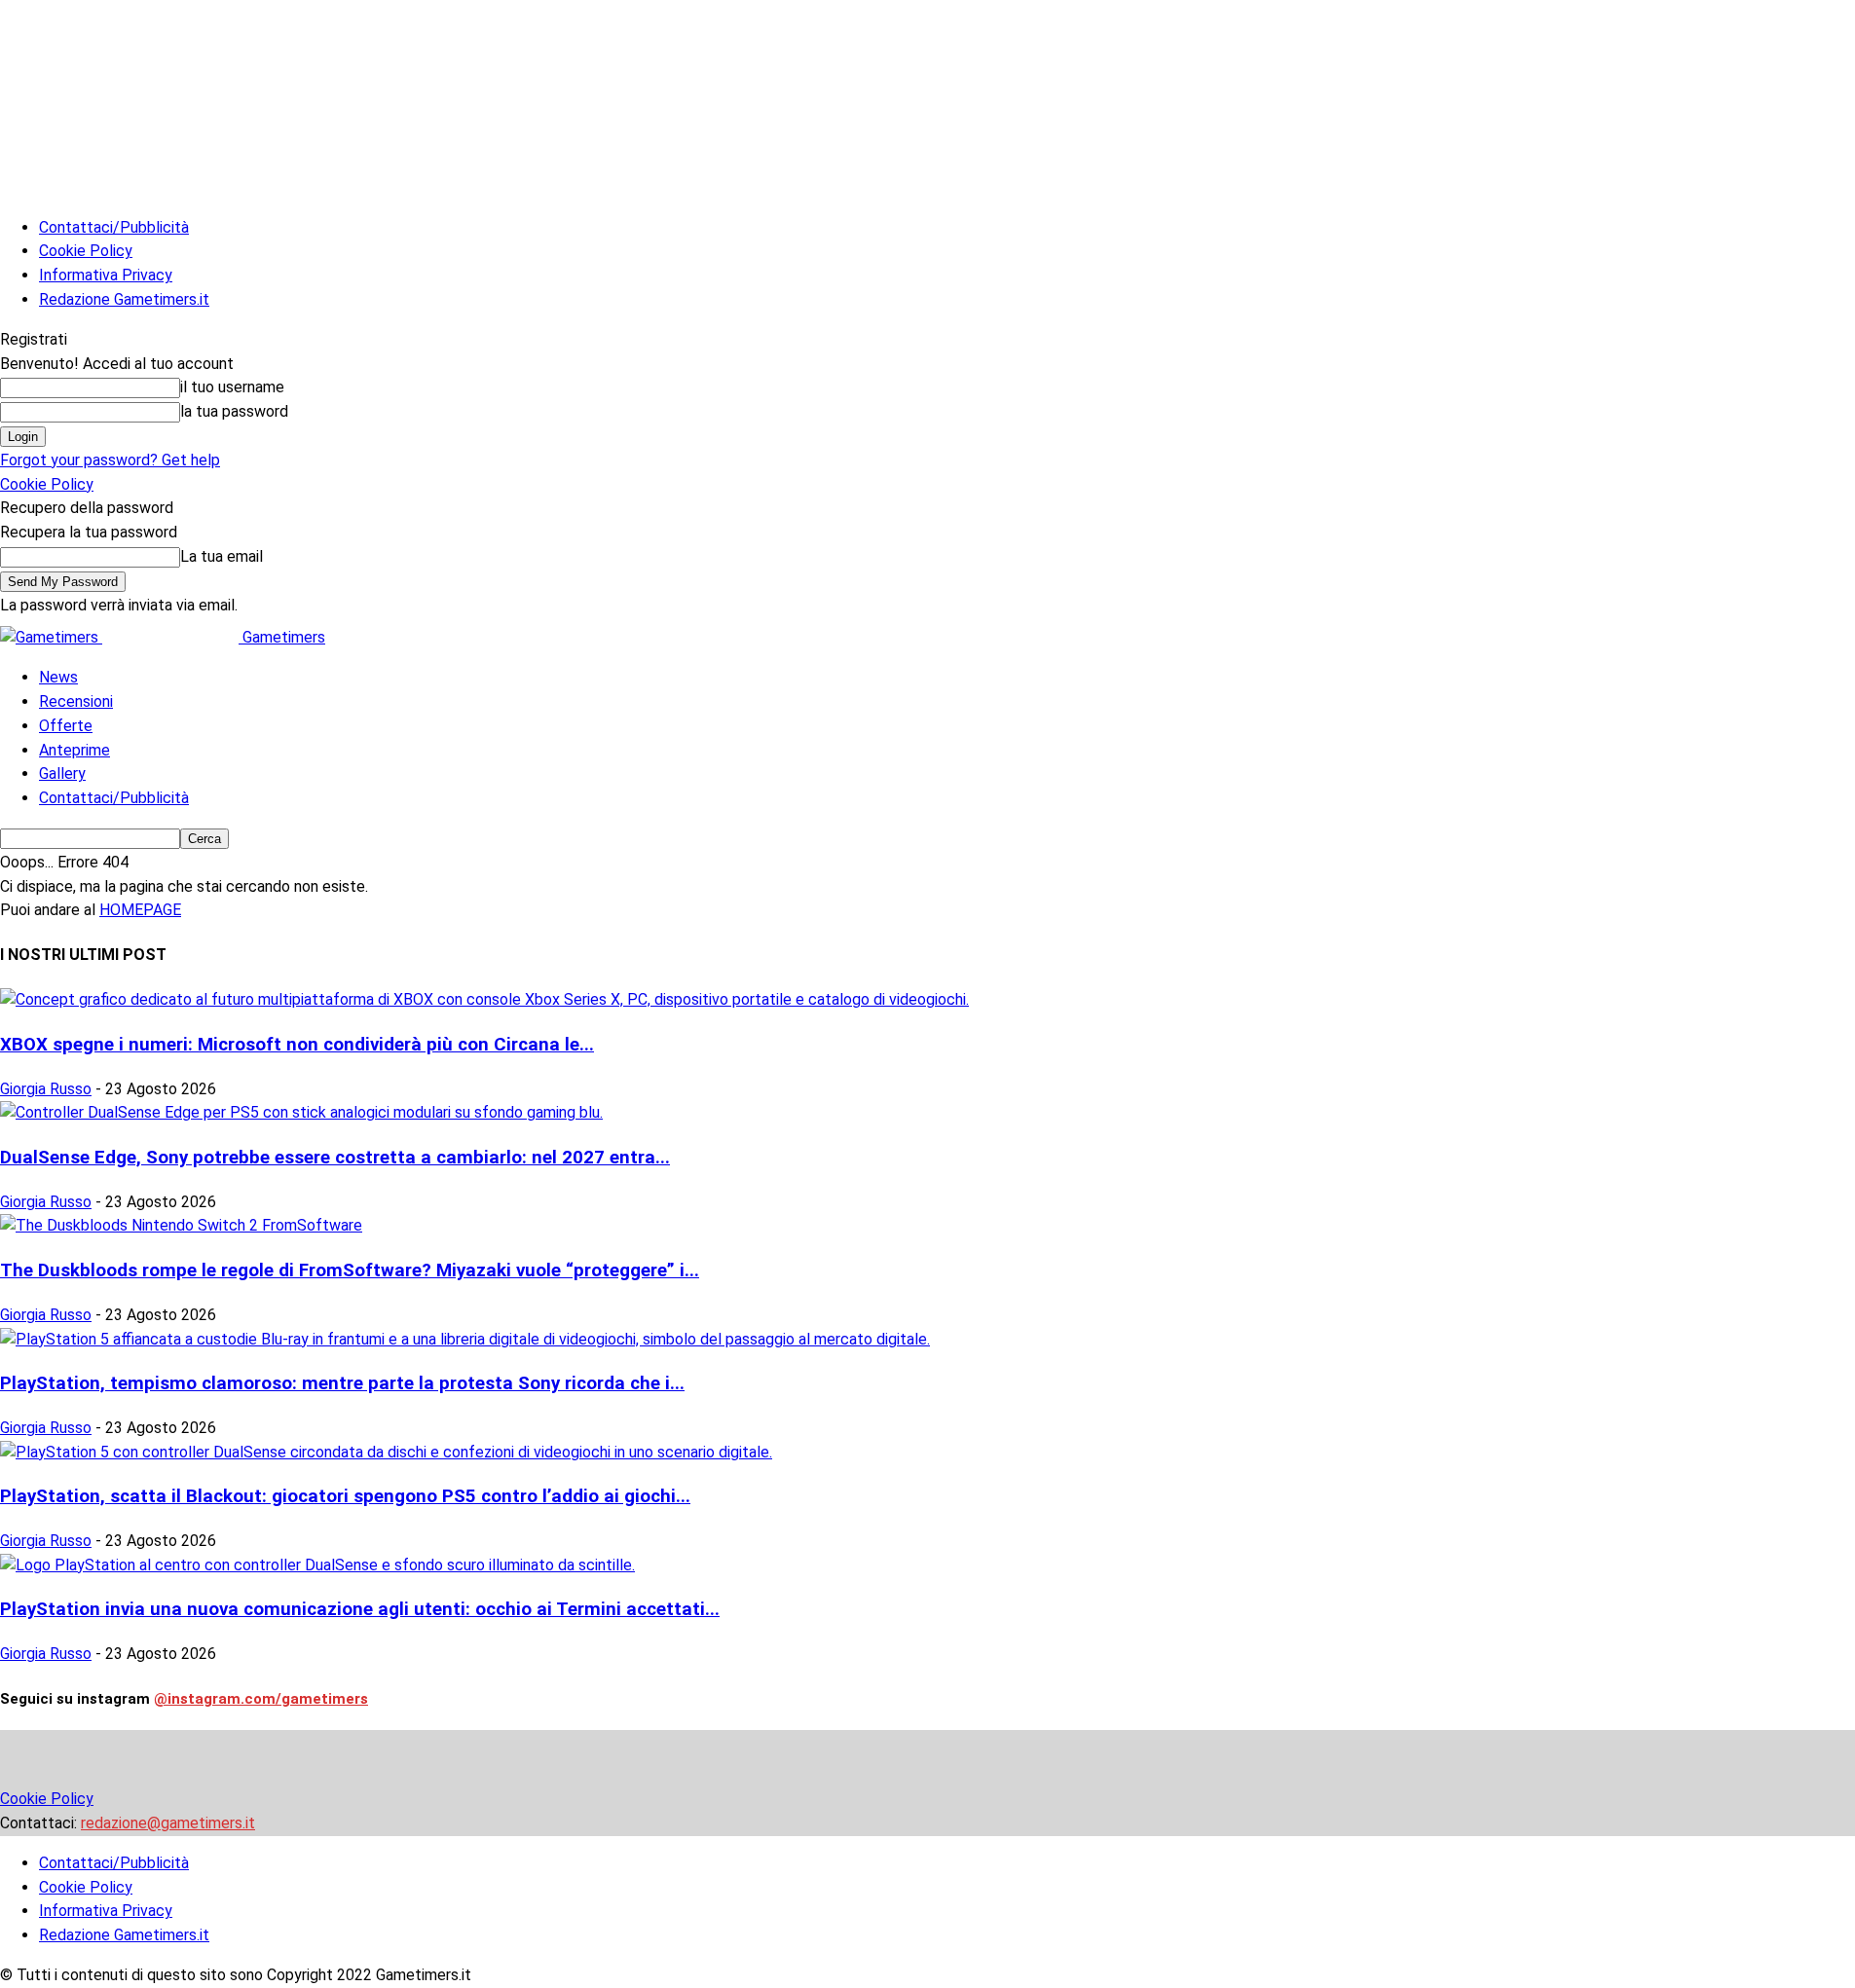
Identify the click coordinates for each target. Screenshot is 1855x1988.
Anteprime (74, 750)
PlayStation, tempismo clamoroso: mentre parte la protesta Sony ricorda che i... (342, 1383)
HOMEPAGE (140, 910)
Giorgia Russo (46, 1089)
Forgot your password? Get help (110, 460)
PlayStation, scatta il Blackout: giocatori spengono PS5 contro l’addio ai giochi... (345, 1496)
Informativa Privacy (106, 275)
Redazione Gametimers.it (124, 299)
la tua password (234, 411)
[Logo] (51, 637)
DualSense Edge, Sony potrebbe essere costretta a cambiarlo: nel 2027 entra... (335, 1158)
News (58, 677)
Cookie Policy (86, 251)
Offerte (66, 726)
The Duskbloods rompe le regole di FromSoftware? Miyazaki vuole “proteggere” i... (350, 1270)
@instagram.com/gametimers (261, 1699)
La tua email (222, 556)
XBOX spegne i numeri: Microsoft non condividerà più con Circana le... (297, 1045)
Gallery (62, 773)
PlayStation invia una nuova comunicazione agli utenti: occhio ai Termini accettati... (360, 1609)
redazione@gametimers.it (168, 1823)
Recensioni (76, 701)
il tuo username (232, 387)
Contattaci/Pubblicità (114, 227)
